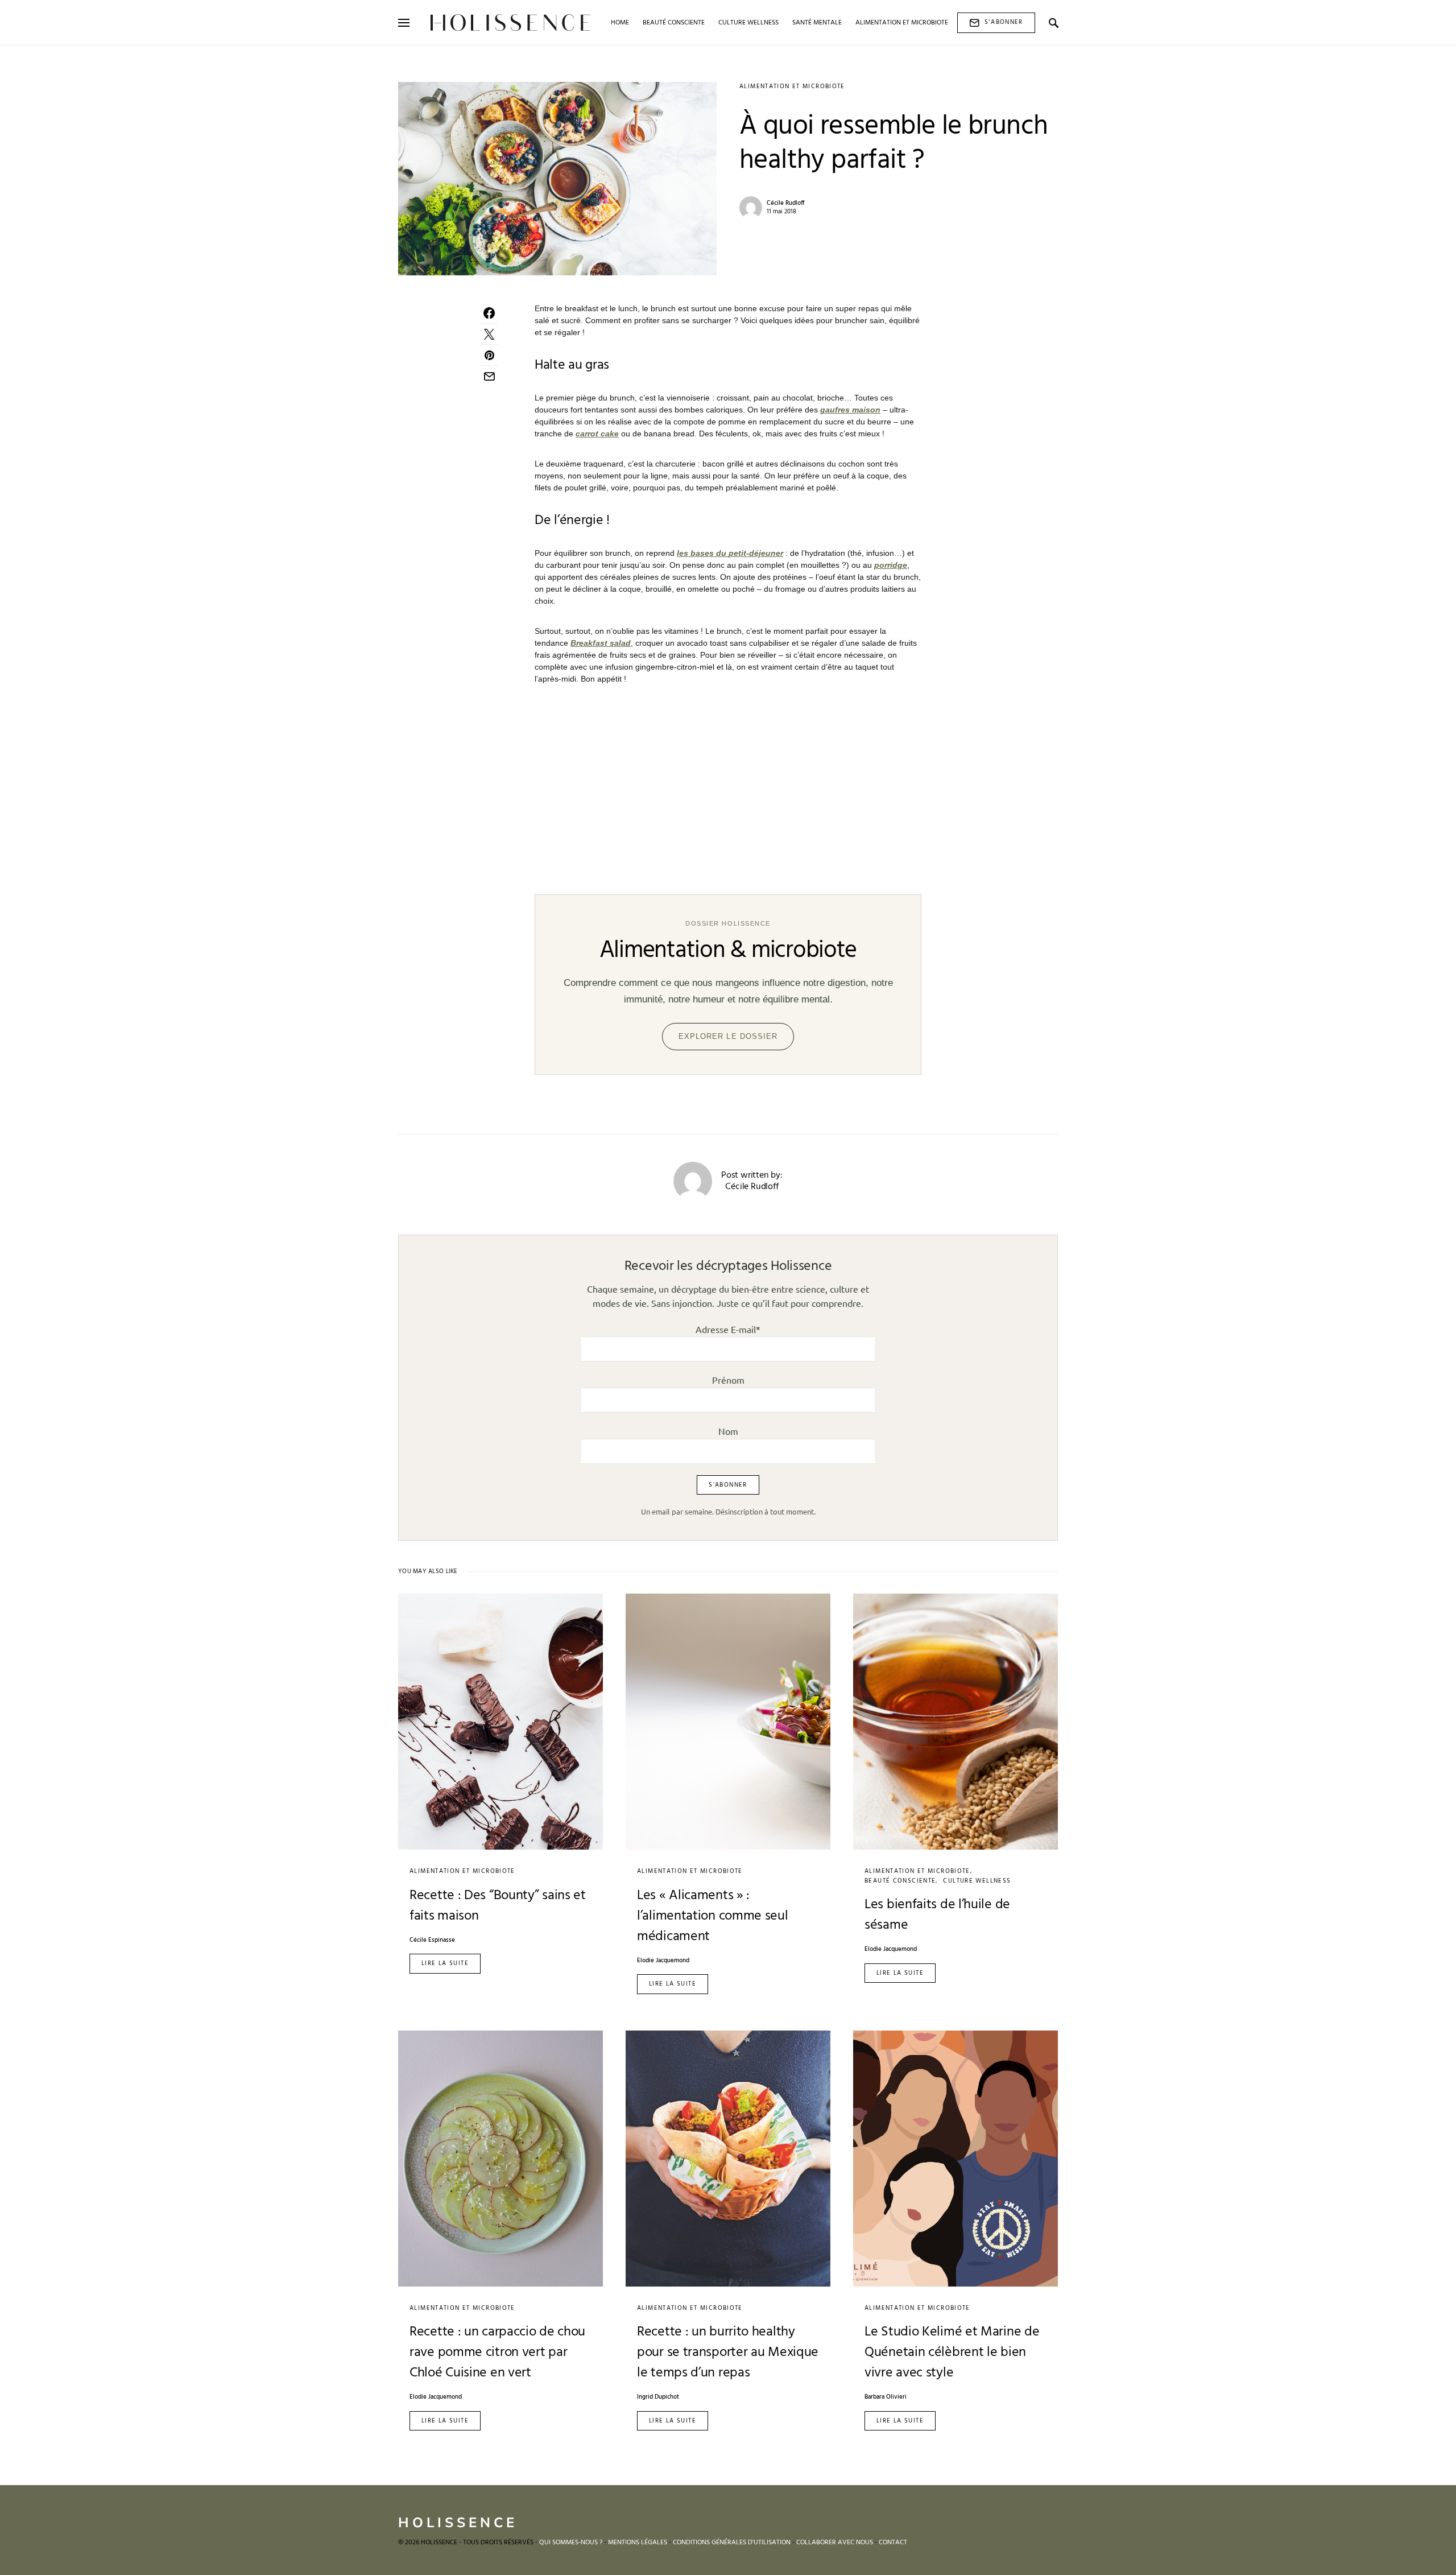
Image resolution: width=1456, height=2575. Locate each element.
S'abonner (1004, 22)
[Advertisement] (728, 783)
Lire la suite (445, 1963)
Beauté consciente (900, 1881)
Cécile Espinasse (432, 1940)
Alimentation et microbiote (792, 86)
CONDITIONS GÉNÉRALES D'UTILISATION (732, 2543)
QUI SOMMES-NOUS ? (571, 2543)
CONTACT (893, 2543)
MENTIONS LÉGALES (638, 2543)
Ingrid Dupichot (658, 2397)
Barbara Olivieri (886, 2397)
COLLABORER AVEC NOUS (835, 2543)
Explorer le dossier (728, 1036)
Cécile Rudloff (786, 203)
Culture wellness (977, 1881)
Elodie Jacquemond (663, 1961)
